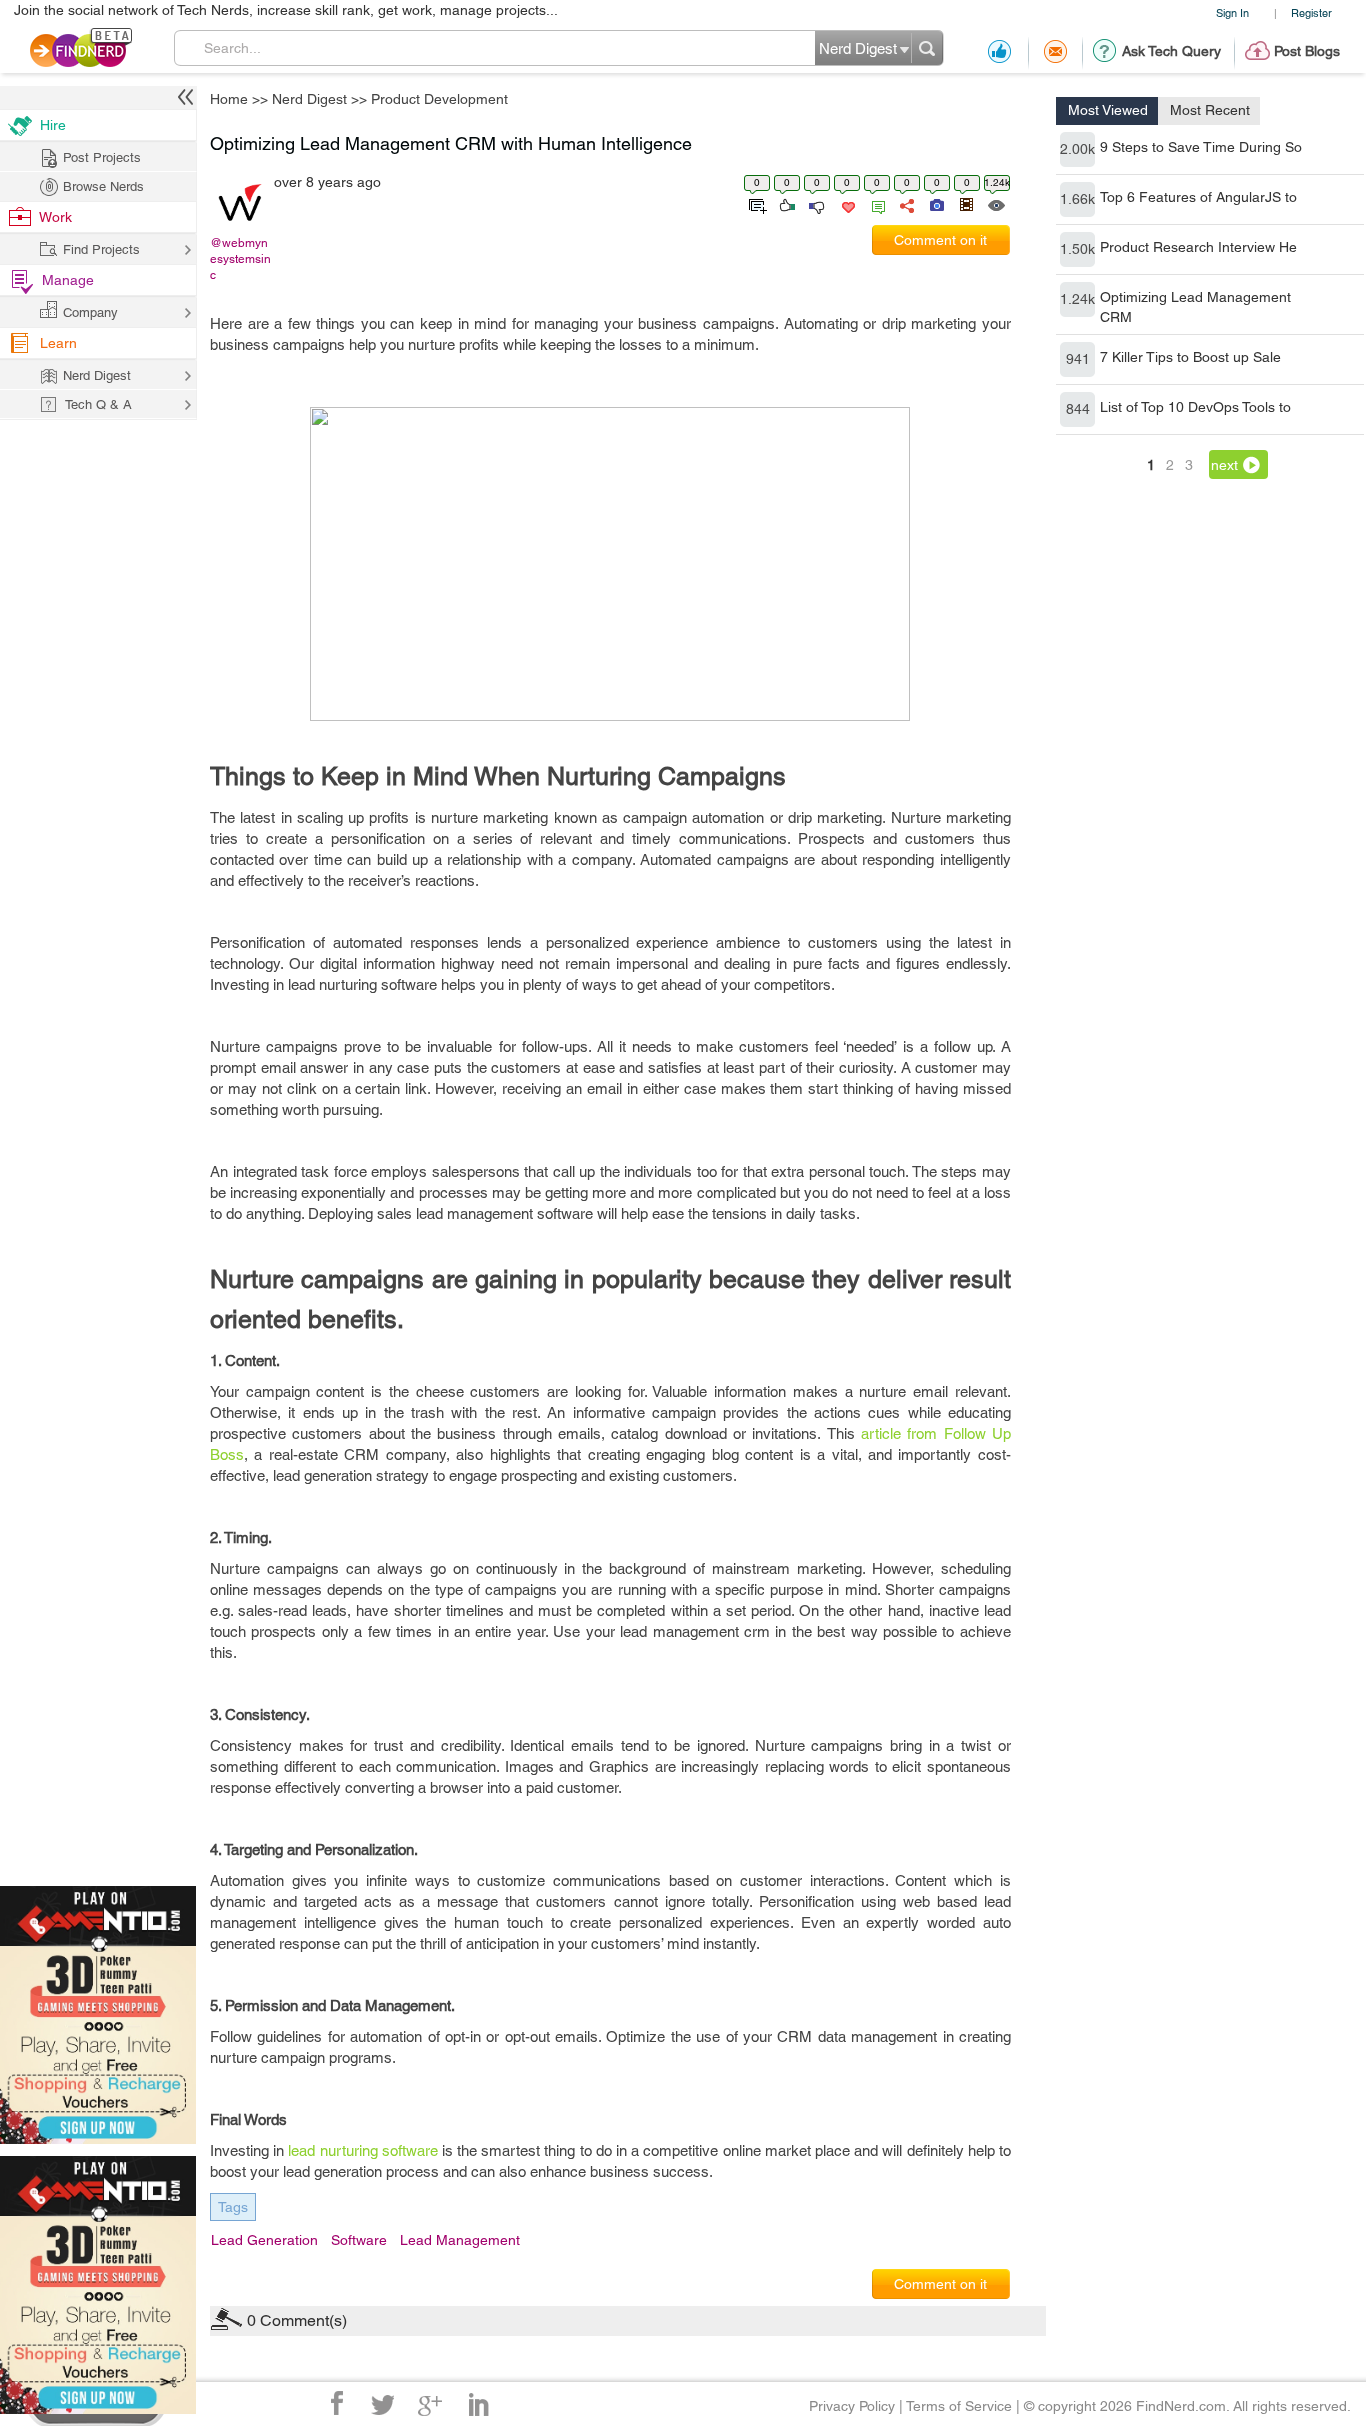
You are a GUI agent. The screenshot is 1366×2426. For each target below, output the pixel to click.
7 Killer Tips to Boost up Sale (1190, 357)
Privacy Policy (852, 2406)
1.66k (1077, 199)
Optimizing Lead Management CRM (1195, 307)
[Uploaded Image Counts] (935, 204)
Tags (233, 2207)
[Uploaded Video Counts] (966, 204)
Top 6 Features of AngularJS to (1198, 197)
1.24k (1077, 299)
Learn (58, 343)
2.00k (1077, 149)
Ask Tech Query (1171, 51)
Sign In (1232, 12)
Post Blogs (1307, 51)
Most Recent (1210, 110)
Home (229, 99)
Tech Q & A (98, 404)
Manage (68, 280)
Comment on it (940, 240)
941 (1078, 359)
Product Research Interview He (1198, 247)
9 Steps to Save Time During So (1201, 147)
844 (1078, 409)
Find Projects (101, 249)
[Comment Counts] (875, 204)
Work (55, 217)
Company (90, 312)
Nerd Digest (309, 99)
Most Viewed (1108, 110)
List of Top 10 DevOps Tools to (1195, 407)
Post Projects (102, 157)
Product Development (439, 99)
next (1224, 465)
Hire (53, 125)
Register (1311, 12)
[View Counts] (995, 204)
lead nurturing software (362, 2150)
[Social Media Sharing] (905, 204)
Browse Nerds (103, 186)
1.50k (1077, 249)
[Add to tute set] (755, 204)
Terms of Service (959, 2406)
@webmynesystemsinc (240, 259)
